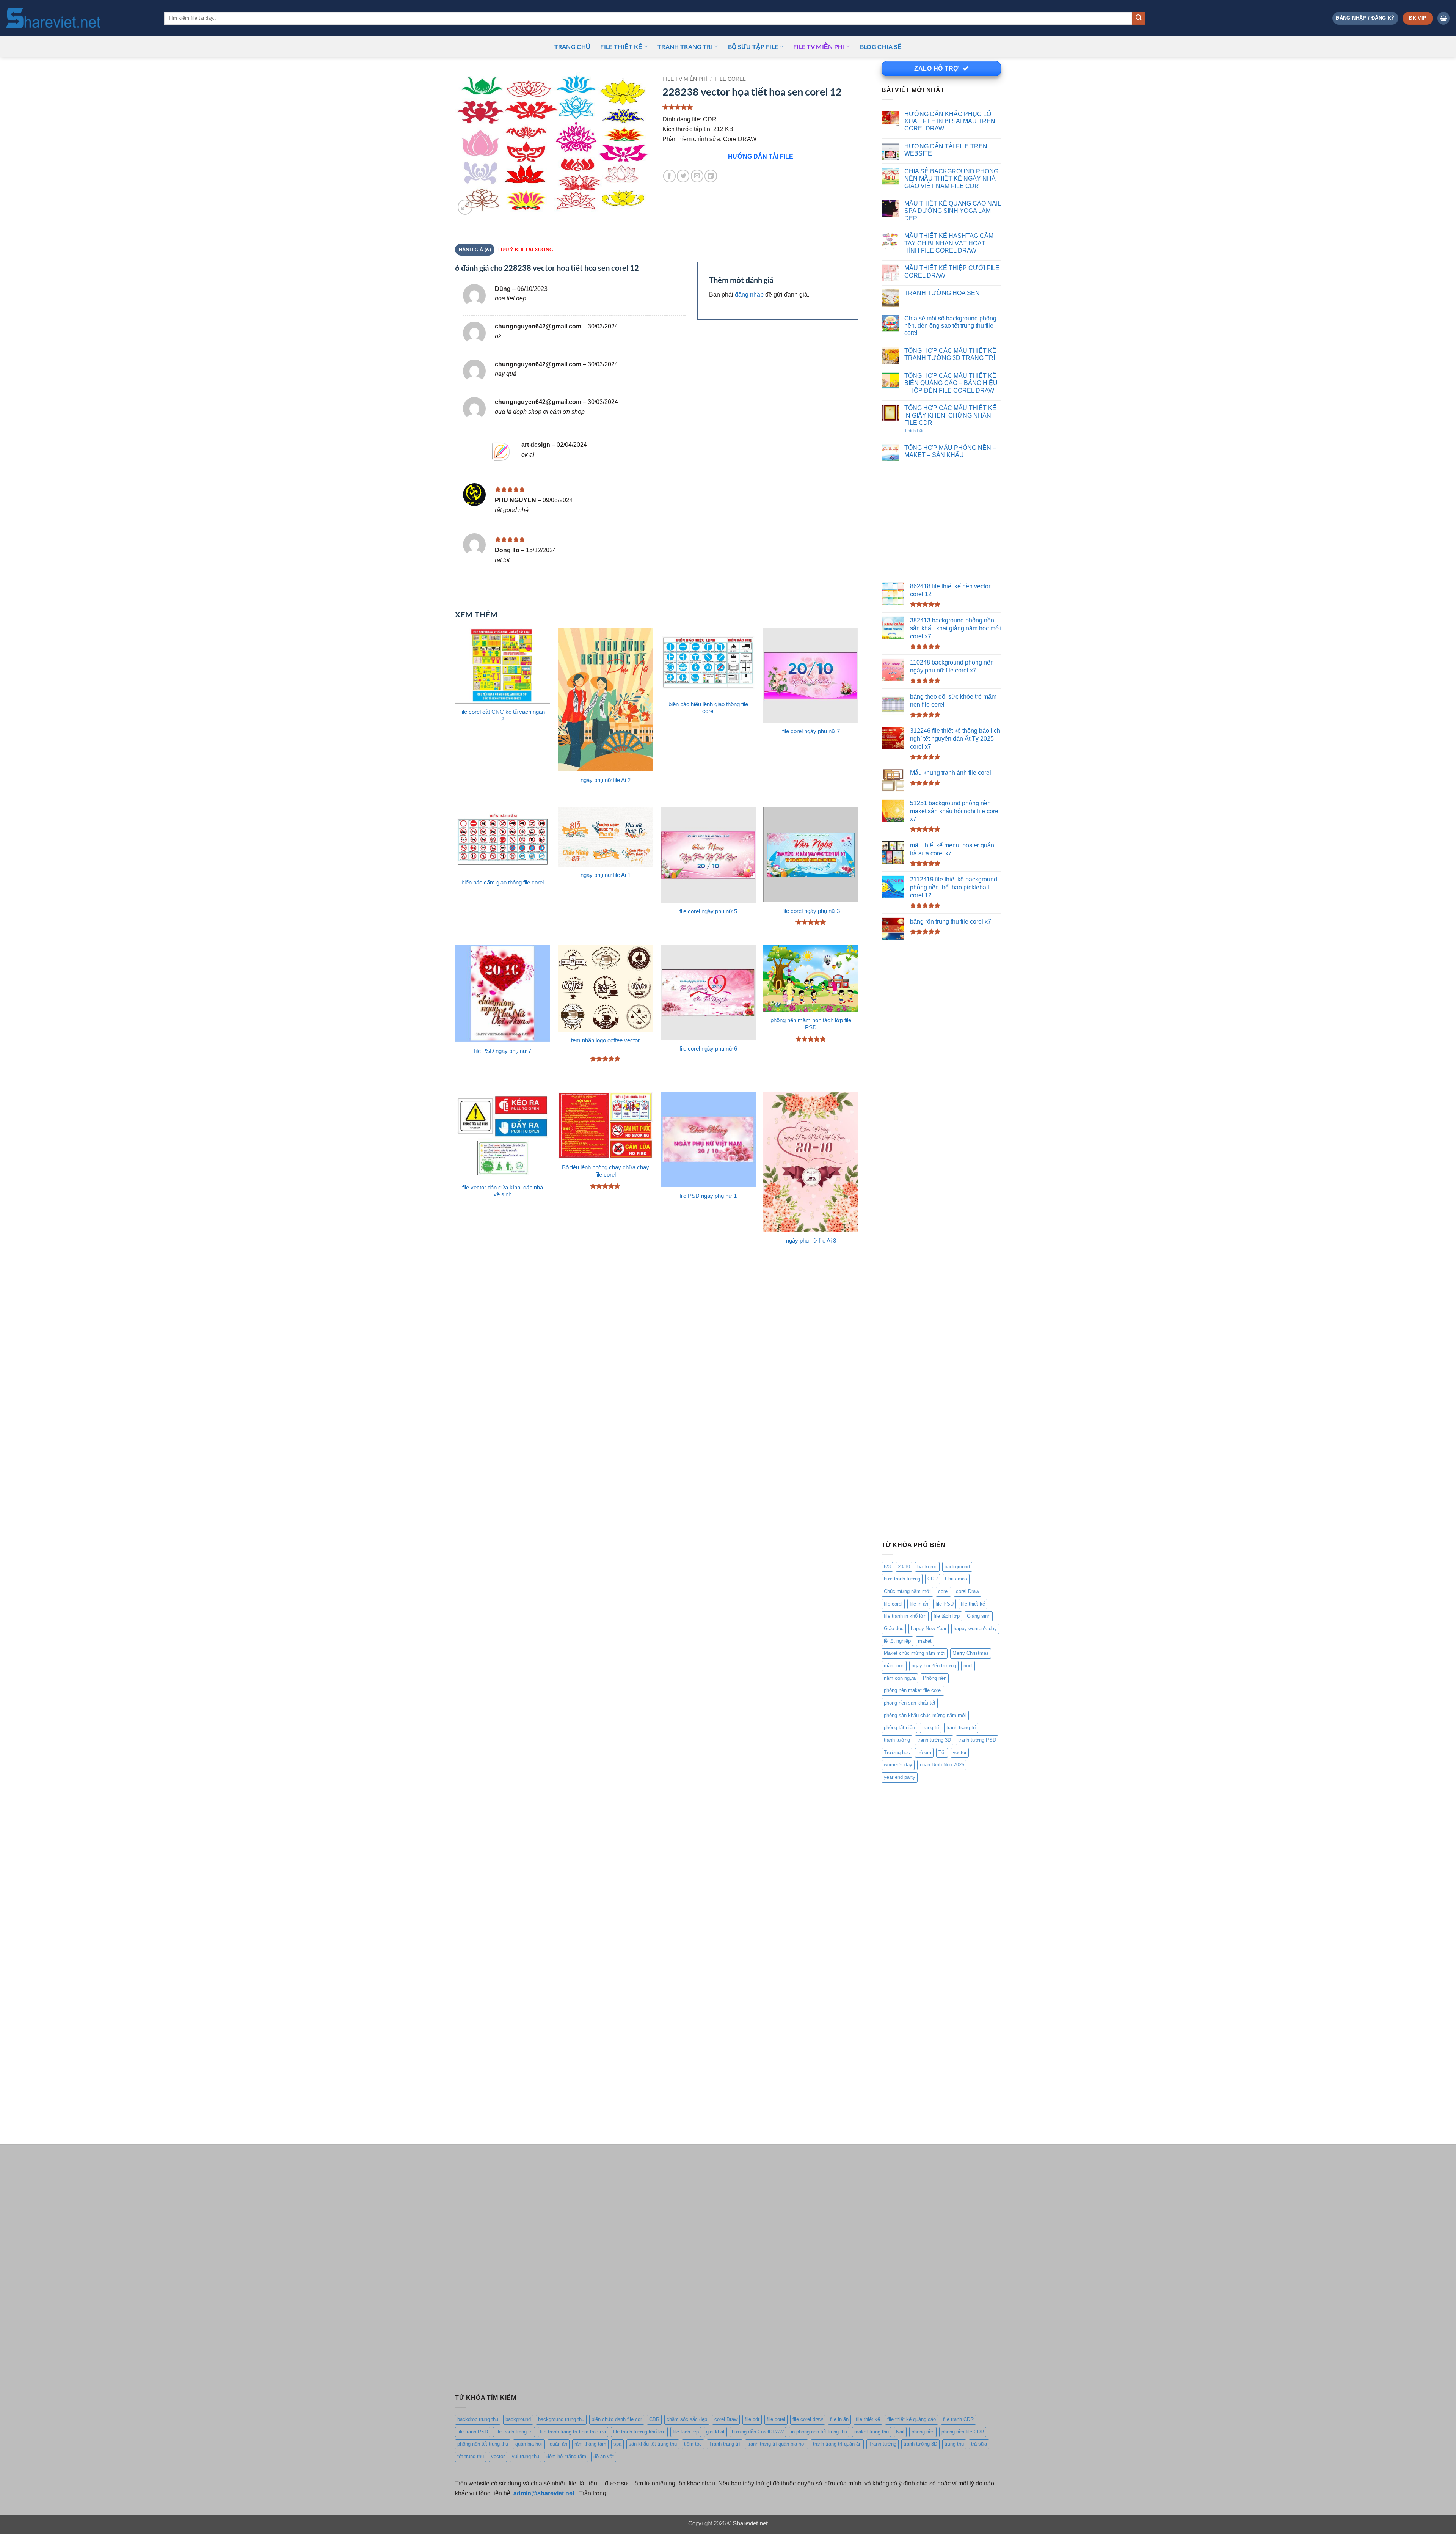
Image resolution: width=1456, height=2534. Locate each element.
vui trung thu (526, 2456)
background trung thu (561, 2419)
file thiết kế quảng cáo (912, 2419)
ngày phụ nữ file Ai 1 (606, 875)
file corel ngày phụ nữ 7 (811, 731)
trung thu (954, 2444)
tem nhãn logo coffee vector (605, 1040)
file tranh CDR (958, 2419)
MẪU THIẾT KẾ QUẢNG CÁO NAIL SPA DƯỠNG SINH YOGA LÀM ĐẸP (952, 211)
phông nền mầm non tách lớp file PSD (811, 1024)
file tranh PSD (473, 2432)
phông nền (923, 2432)
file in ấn (919, 1604)
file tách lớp (947, 1616)
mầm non (894, 1666)
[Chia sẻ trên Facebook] (669, 176)
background (957, 1567)
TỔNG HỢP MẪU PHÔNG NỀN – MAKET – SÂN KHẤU (950, 451)
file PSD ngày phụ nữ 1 (708, 1196)
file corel (893, 1604)
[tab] (525, 250)
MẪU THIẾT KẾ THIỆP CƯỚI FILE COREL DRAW (952, 271)
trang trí (931, 1727)
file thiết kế (621, 46)
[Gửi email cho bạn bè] (697, 176)
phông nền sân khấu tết (910, 1703)
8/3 (887, 1567)
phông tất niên (899, 1727)
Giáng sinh (979, 1616)
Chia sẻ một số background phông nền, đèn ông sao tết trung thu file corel (950, 326)
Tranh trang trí (725, 2444)
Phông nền (935, 1678)
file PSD (945, 1604)
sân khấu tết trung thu (653, 2444)
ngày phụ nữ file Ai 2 (606, 780)
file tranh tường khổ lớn (639, 2432)
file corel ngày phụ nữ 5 (708, 911)
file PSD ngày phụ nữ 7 (503, 1051)
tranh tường (897, 1740)
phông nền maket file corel (913, 1690)
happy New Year (929, 1628)
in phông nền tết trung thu (819, 2432)
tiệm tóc (693, 2444)
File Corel (730, 79)
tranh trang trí (961, 1727)
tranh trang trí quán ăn (837, 2444)
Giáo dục (894, 1628)
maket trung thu (872, 2432)
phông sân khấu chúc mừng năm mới (925, 1715)
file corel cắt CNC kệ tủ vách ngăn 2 (503, 716)
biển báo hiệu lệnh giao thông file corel (708, 708)
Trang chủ (573, 46)
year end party (900, 1777)
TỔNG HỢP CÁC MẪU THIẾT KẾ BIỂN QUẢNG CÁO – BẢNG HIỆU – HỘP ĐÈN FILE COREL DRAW (951, 383)
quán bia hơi (529, 2444)
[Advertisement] (941, 522)
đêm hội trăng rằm (566, 2456)
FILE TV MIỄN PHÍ (819, 46)
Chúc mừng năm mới (907, 1591)
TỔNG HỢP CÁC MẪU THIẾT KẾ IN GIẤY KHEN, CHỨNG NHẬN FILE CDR (950, 415)
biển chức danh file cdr (617, 2419)
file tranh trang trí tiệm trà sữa (573, 2432)
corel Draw (967, 1591)
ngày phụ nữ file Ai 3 (811, 1241)
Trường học (897, 1752)
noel (968, 1666)
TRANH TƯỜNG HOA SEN (942, 293)
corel (943, 1591)
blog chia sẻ (881, 46)
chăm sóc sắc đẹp (687, 2419)
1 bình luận (922, 431)
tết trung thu (471, 2456)
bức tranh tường (902, 1579)
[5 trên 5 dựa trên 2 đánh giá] (760, 107)
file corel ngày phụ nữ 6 (708, 1049)
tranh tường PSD (977, 1740)
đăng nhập (749, 294)
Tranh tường (883, 2444)
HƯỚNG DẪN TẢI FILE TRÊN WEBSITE (946, 150)
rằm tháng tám (590, 2444)
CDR (933, 1579)
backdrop (927, 1567)
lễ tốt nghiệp (897, 1641)
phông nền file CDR (963, 2432)
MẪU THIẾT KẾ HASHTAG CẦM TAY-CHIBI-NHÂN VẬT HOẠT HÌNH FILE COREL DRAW (949, 243)
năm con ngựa (900, 1678)
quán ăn (559, 2444)
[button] (1365, 18)
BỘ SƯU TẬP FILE (753, 46)
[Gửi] (1139, 18)
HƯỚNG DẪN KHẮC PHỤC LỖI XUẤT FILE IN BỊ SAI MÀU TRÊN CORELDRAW (950, 121)
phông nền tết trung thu (483, 2444)
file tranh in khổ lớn (905, 1616)
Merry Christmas (971, 1653)
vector (960, 1752)
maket (925, 1641)
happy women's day (975, 1628)
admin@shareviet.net (544, 2493)
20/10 (904, 1567)
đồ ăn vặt (604, 2456)
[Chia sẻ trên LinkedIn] (711, 176)
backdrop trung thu (478, 2419)
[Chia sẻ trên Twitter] (683, 176)
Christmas (956, 1579)
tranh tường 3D (934, 1740)
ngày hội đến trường (934, 1666)
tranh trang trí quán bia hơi (777, 2444)
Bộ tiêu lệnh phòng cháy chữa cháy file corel (606, 1171)
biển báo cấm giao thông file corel (503, 883)
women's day (898, 1765)
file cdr (752, 2419)
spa (617, 2444)
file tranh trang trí (514, 2432)
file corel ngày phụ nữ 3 (811, 911)
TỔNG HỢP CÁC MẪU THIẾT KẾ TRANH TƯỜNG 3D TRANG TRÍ (950, 354)
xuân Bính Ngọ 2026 (942, 1765)
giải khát (715, 2432)
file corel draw (808, 2419)
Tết (942, 1752)
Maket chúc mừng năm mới (915, 1653)
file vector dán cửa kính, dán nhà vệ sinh (503, 1191)
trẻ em (924, 1752)
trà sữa (979, 2444)
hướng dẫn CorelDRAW (758, 2432)
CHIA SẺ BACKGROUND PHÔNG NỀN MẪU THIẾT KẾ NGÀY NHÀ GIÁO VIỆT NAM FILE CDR (951, 178)
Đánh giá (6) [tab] (475, 250)
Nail (900, 2432)
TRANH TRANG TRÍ (685, 46)
